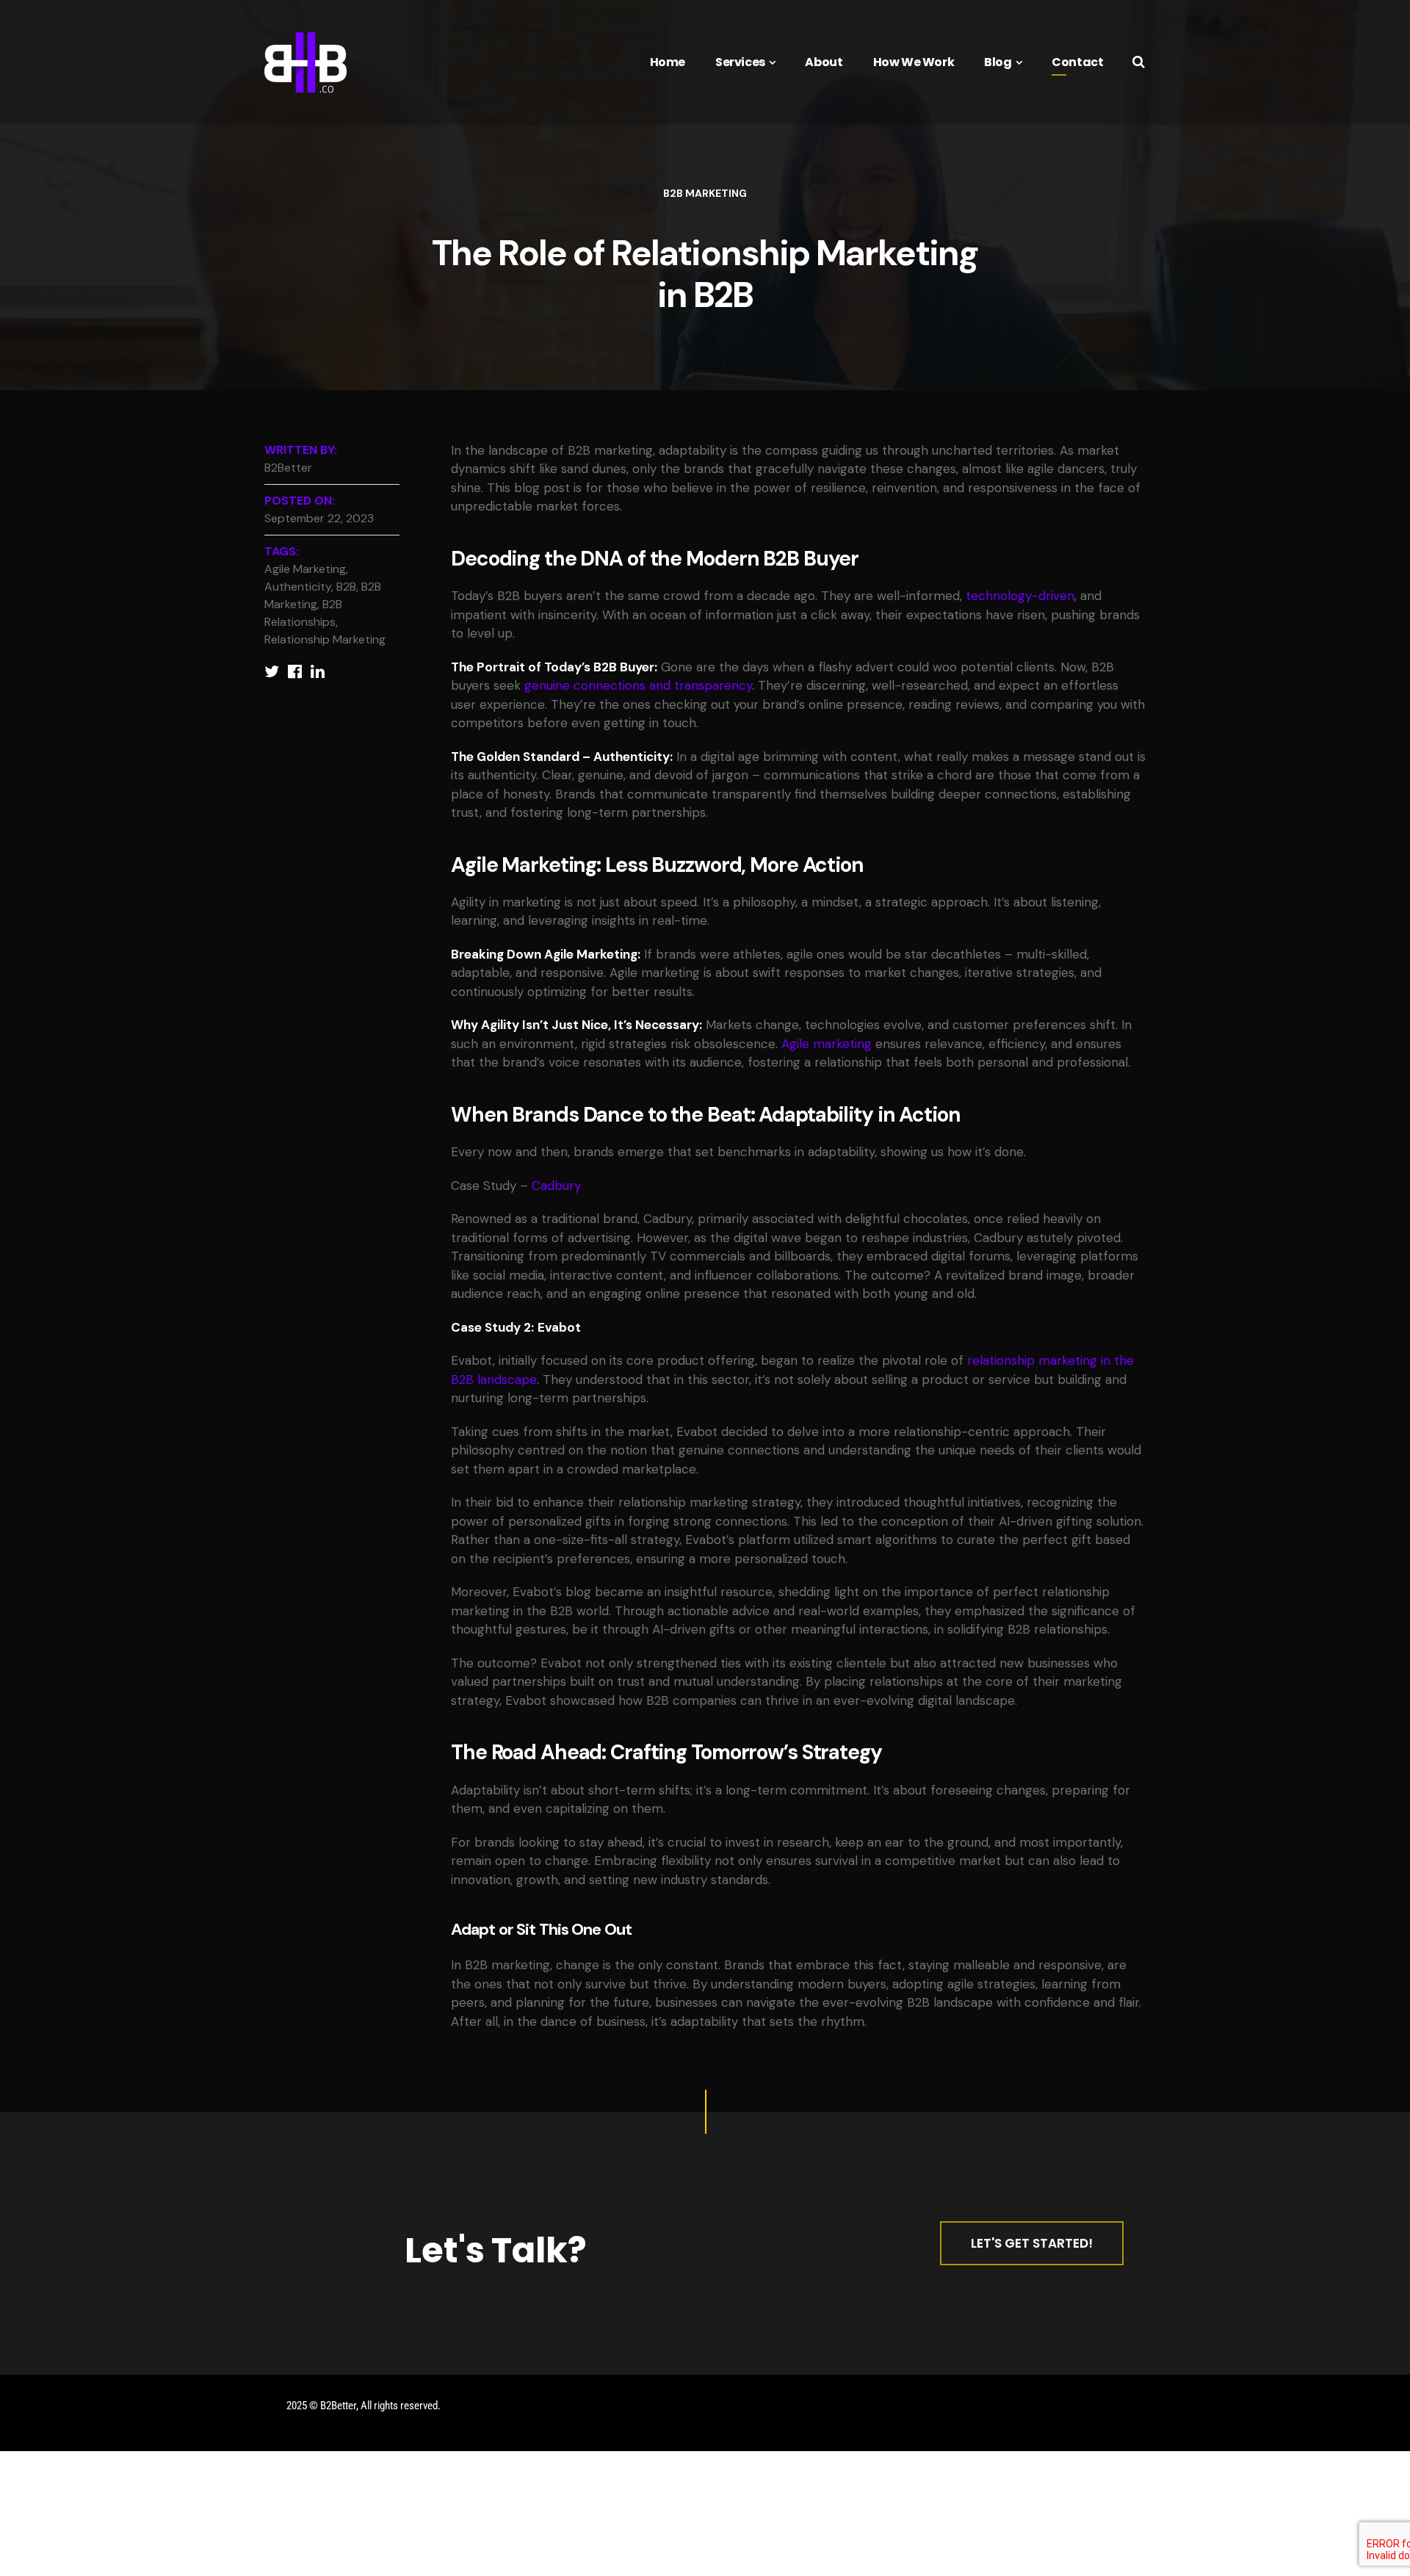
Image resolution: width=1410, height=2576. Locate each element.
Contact (1077, 62)
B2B (346, 587)
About (824, 62)
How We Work (914, 62)
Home (668, 62)
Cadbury (556, 1186)
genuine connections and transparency (638, 685)
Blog (998, 62)
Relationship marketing (325, 639)
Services (740, 62)
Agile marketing (827, 1044)
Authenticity (298, 587)
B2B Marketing (705, 193)
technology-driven (1020, 596)
